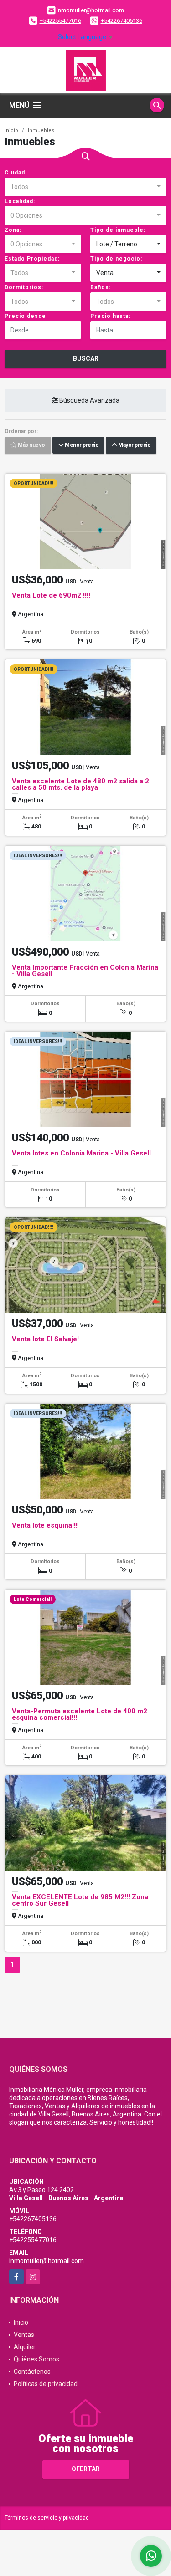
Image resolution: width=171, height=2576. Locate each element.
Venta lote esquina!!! (45, 1525)
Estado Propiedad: (32, 259)
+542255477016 (60, 21)
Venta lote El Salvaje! (45, 1339)
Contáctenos (32, 2372)
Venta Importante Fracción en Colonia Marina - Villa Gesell (85, 971)
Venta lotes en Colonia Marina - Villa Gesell (81, 1153)
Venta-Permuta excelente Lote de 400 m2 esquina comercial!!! (80, 1714)
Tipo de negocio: (116, 259)
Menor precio (81, 445)
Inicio (11, 130)
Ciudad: (16, 173)
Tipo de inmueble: (118, 230)
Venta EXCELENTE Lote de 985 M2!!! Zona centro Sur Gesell (80, 1900)
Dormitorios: (24, 287)
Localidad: (20, 201)
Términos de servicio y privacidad (47, 2518)
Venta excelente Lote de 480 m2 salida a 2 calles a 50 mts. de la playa (80, 784)
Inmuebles (41, 130)
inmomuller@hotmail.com (47, 2261)
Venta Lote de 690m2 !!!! (51, 595)
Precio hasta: (110, 316)
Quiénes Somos (36, 2359)
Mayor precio (134, 445)
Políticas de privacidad (46, 2384)
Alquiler (25, 2347)
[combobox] (85, 187)
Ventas (24, 2335)
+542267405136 (122, 21)
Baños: (101, 287)
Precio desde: (26, 316)
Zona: (13, 230)
